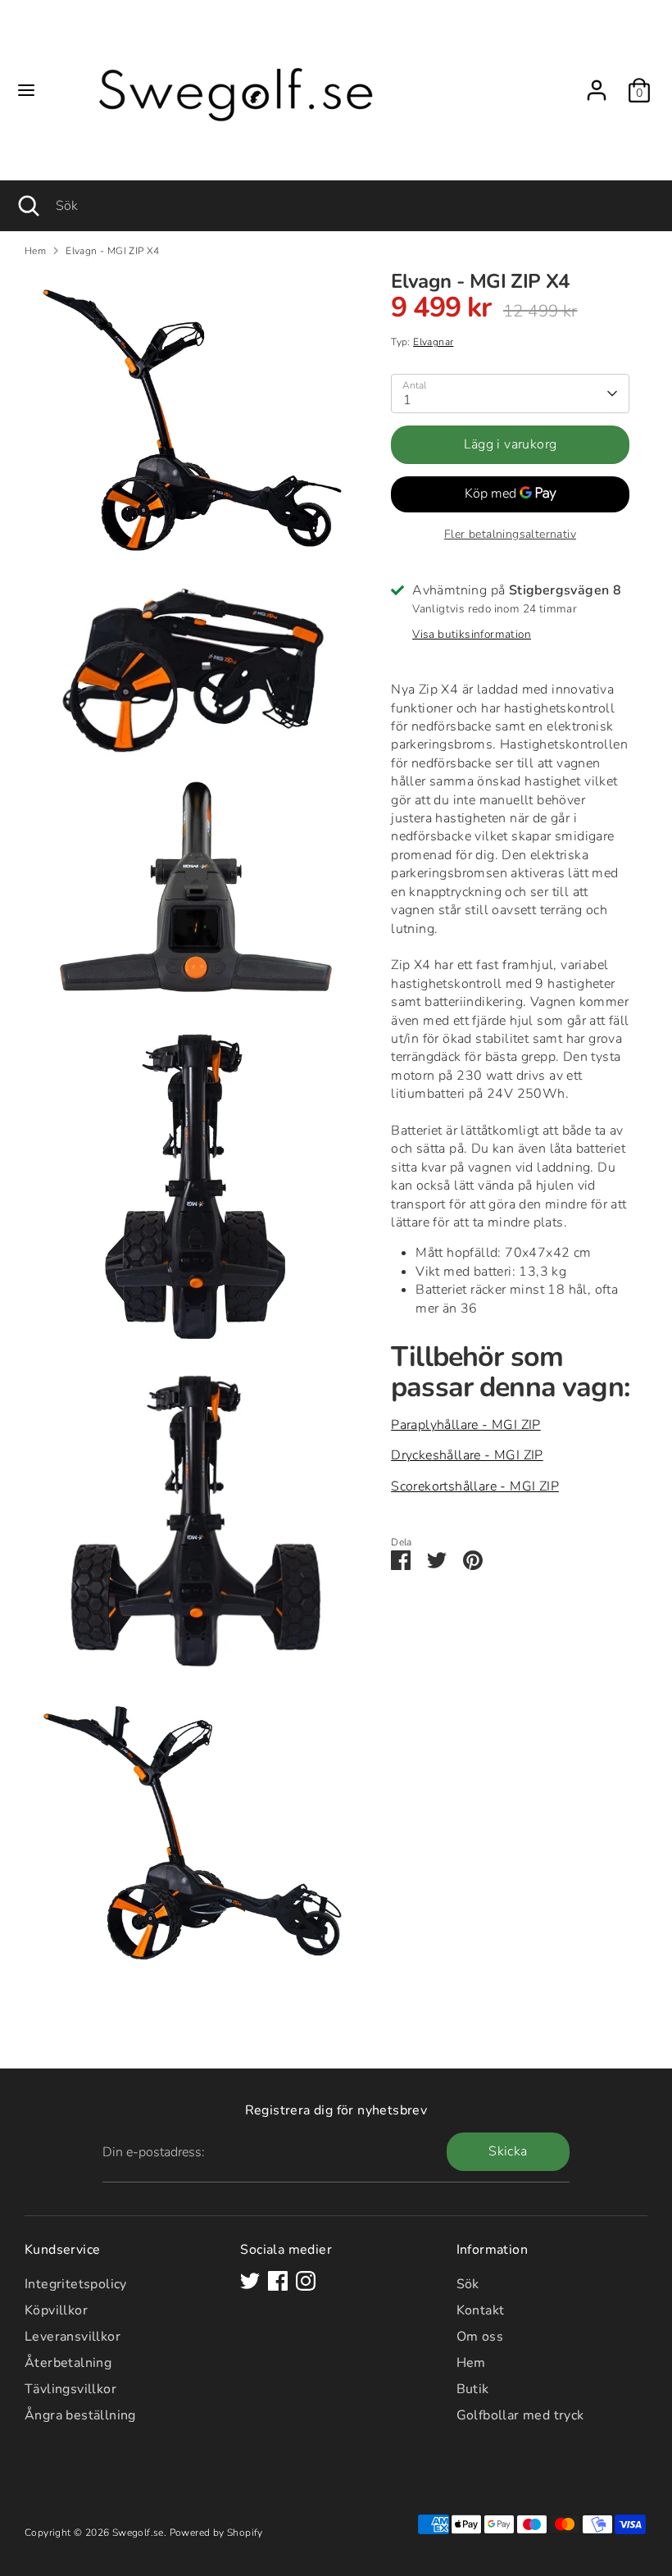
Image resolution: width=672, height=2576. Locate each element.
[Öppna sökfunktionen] (28, 206)
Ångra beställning (80, 2415)
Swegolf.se (138, 2533)
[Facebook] (278, 2281)
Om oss (480, 2337)
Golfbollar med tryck (520, 2415)
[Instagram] (306, 2281)
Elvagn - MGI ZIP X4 (113, 251)
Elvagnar (433, 342)
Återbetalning (68, 2363)
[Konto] (597, 83)
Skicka (508, 2151)
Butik (473, 2389)
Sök (468, 2284)
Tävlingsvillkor (70, 2389)
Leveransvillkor (73, 2337)
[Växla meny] (26, 90)
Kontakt (481, 2310)
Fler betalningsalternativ (510, 534)
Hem (35, 251)
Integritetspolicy (76, 2284)
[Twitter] (250, 2281)
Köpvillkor (56, 2310)
